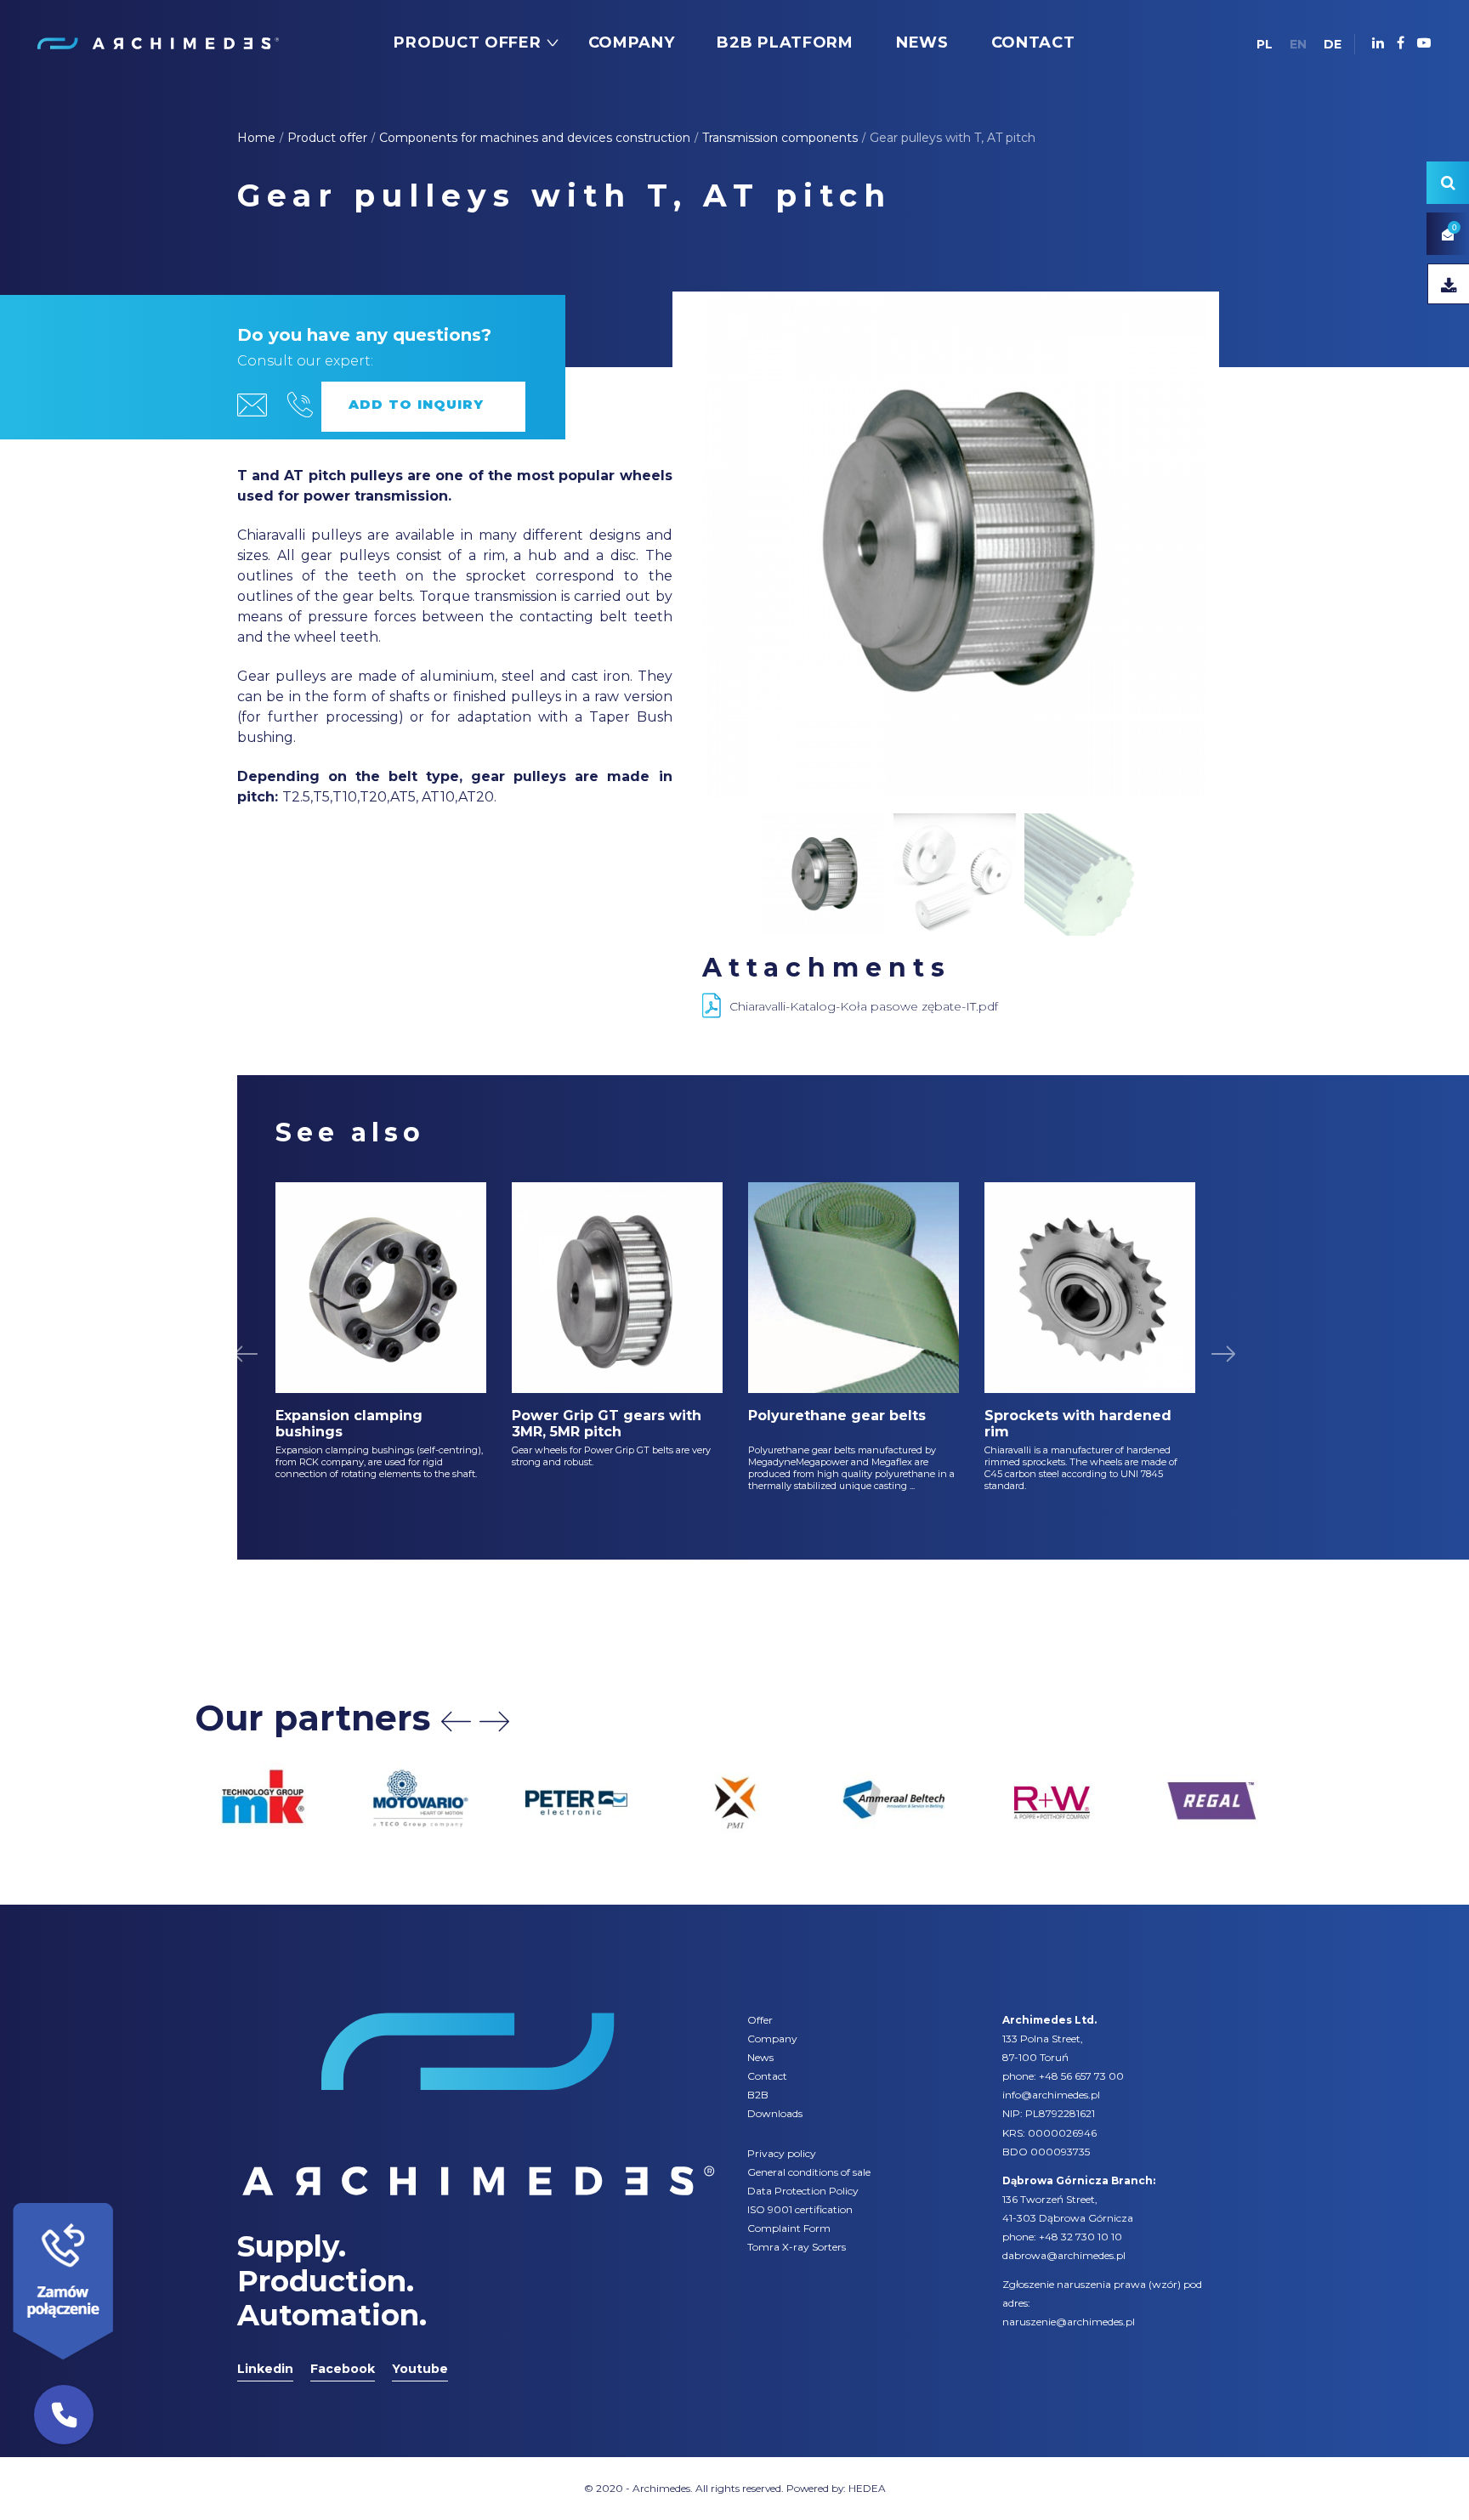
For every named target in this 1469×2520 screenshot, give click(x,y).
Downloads (775, 2113)
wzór (1165, 2284)
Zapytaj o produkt (423, 407)
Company (772, 2039)
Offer (760, 2020)
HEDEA (867, 2488)
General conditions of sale (809, 2172)
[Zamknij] (119, 2199)
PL (1265, 44)
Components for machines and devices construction (535, 138)
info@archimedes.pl (1051, 2095)
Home (256, 138)
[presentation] (456, 1722)
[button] (64, 2415)
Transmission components (780, 138)
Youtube (420, 2369)
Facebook (343, 2369)
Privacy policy (782, 2153)
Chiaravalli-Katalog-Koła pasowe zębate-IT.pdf (864, 1006)
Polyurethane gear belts (837, 1416)
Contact (767, 2076)
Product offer (327, 138)
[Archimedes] (157, 42)
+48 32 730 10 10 (1080, 2237)
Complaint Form (789, 2228)
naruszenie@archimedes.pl (1069, 2322)
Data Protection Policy (803, 2191)
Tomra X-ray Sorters (797, 2247)
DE (1333, 44)
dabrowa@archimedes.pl (1064, 2255)
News (760, 2057)
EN (1298, 44)
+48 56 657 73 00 (1081, 2076)
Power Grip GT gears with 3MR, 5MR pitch (607, 1424)
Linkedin (265, 2369)
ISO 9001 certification (800, 2209)
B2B (758, 2095)
